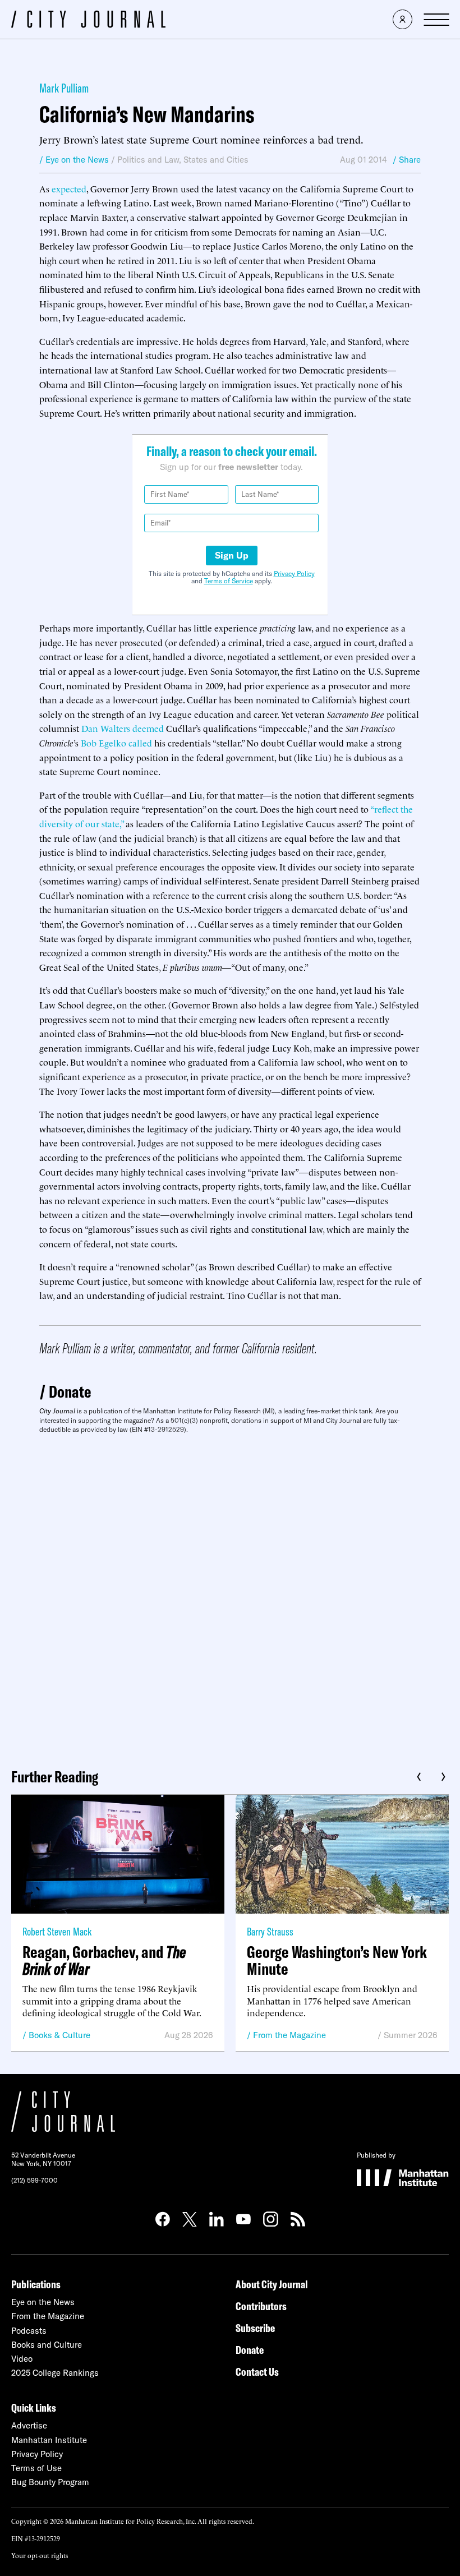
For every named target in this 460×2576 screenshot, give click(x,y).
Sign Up (232, 555)
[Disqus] (230, 1597)
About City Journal (272, 2284)
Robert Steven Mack (57, 1931)
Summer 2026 (411, 2035)
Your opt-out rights (40, 2555)
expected (69, 188)
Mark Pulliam (64, 88)
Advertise (29, 2425)
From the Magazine (289, 2035)
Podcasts (29, 2331)
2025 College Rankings (55, 2373)
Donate (70, 1391)
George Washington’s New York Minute (337, 1960)
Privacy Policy (294, 573)
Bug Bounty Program (50, 2482)
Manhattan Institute (49, 2440)
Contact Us (257, 2372)
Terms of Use (36, 2468)
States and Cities (216, 160)
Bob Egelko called (116, 743)
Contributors (261, 2306)
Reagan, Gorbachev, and (104, 1960)
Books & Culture (59, 2035)
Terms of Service (229, 581)
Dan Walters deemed (123, 728)
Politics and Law (148, 160)
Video (22, 2359)
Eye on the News (43, 2302)
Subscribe (255, 2328)
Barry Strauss (270, 1931)
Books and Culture (47, 2345)
